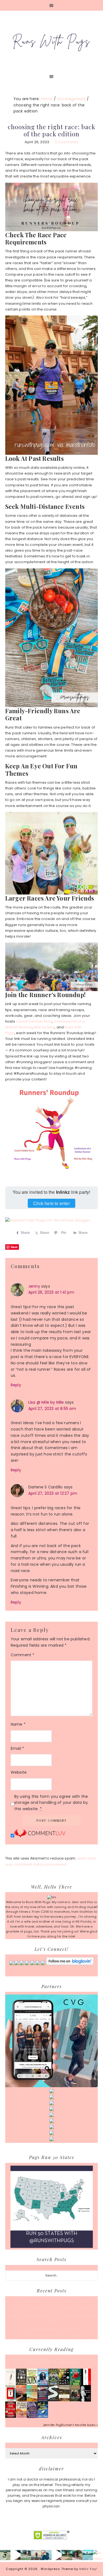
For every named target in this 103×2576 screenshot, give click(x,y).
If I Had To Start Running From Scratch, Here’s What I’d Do (51, 2309)
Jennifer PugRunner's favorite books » (70, 2425)
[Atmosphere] (43, 2384)
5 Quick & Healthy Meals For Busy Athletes (51, 2337)
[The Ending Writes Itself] (11, 2400)
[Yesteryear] (32, 2400)
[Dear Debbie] (75, 2385)
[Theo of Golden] (11, 2384)
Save (14, 1247)
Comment (23, 1655)
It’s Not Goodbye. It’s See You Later (51, 2329)
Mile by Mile (44, 1027)
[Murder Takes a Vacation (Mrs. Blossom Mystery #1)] (43, 2417)
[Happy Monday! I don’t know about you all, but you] (88, 2555)
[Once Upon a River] (53, 2400)
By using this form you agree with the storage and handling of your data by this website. (51, 1803)
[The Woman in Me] (86, 2401)
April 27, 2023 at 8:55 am (52, 1409)
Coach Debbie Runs (34, 1021)
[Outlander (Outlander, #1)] (75, 2400)
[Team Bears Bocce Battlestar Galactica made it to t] (5, 2555)
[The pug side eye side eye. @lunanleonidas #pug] (16, 2555)
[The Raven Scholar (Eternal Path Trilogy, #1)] (32, 2417)
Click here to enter (51, 1203)
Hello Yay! (88, 2569)
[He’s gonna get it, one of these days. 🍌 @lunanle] (57, 2555)
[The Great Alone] (21, 2400)
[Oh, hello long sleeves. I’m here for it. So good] (46, 2555)
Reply (16, 1385)
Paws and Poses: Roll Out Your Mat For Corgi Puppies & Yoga (51, 2319)
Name (18, 1724)
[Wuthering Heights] (64, 2400)
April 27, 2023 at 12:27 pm (53, 1493)
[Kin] (32, 2384)
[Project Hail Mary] (64, 2384)
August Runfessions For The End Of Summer (52, 2301)
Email (17, 1748)
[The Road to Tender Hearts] (21, 2417)
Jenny (34, 1286)
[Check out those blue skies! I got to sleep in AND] (67, 2555)
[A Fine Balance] (86, 2384)
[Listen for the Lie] (11, 2417)
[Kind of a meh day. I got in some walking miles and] (77, 2555)
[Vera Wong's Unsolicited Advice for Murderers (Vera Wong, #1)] (43, 2400)
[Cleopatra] (53, 2384)
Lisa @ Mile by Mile (46, 1402)
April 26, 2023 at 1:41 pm (51, 1292)
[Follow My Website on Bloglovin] (70, 1964)
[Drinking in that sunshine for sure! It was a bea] (26, 2555)
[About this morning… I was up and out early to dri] (36, 2555)
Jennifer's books (51, 2362)
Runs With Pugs (52, 41)
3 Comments (66, 142)
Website (19, 1772)
